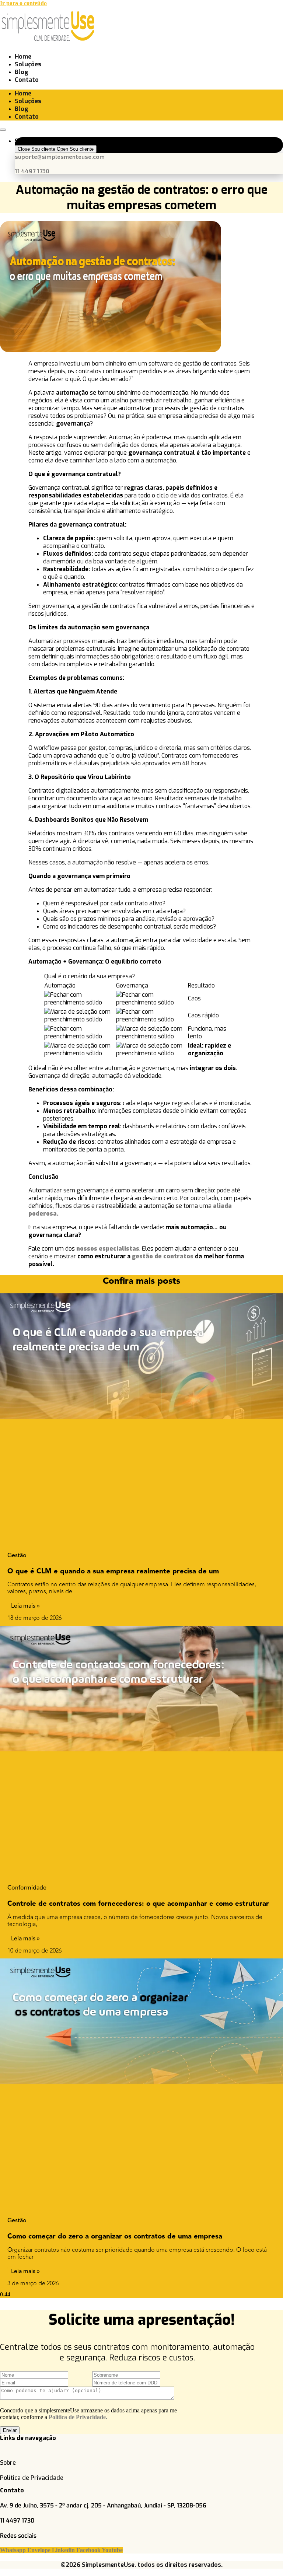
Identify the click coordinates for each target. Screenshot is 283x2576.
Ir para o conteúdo (23, 3)
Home (23, 57)
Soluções (28, 64)
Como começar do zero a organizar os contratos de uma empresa (115, 2236)
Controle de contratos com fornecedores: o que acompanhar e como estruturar (138, 1903)
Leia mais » (25, 1606)
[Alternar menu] (3, 130)
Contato (27, 80)
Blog (22, 72)
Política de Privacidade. (78, 2417)
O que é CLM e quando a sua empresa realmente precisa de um (113, 1571)
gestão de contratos (163, 1256)
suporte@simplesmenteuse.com (60, 156)
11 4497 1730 (32, 171)
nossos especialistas (108, 1249)
